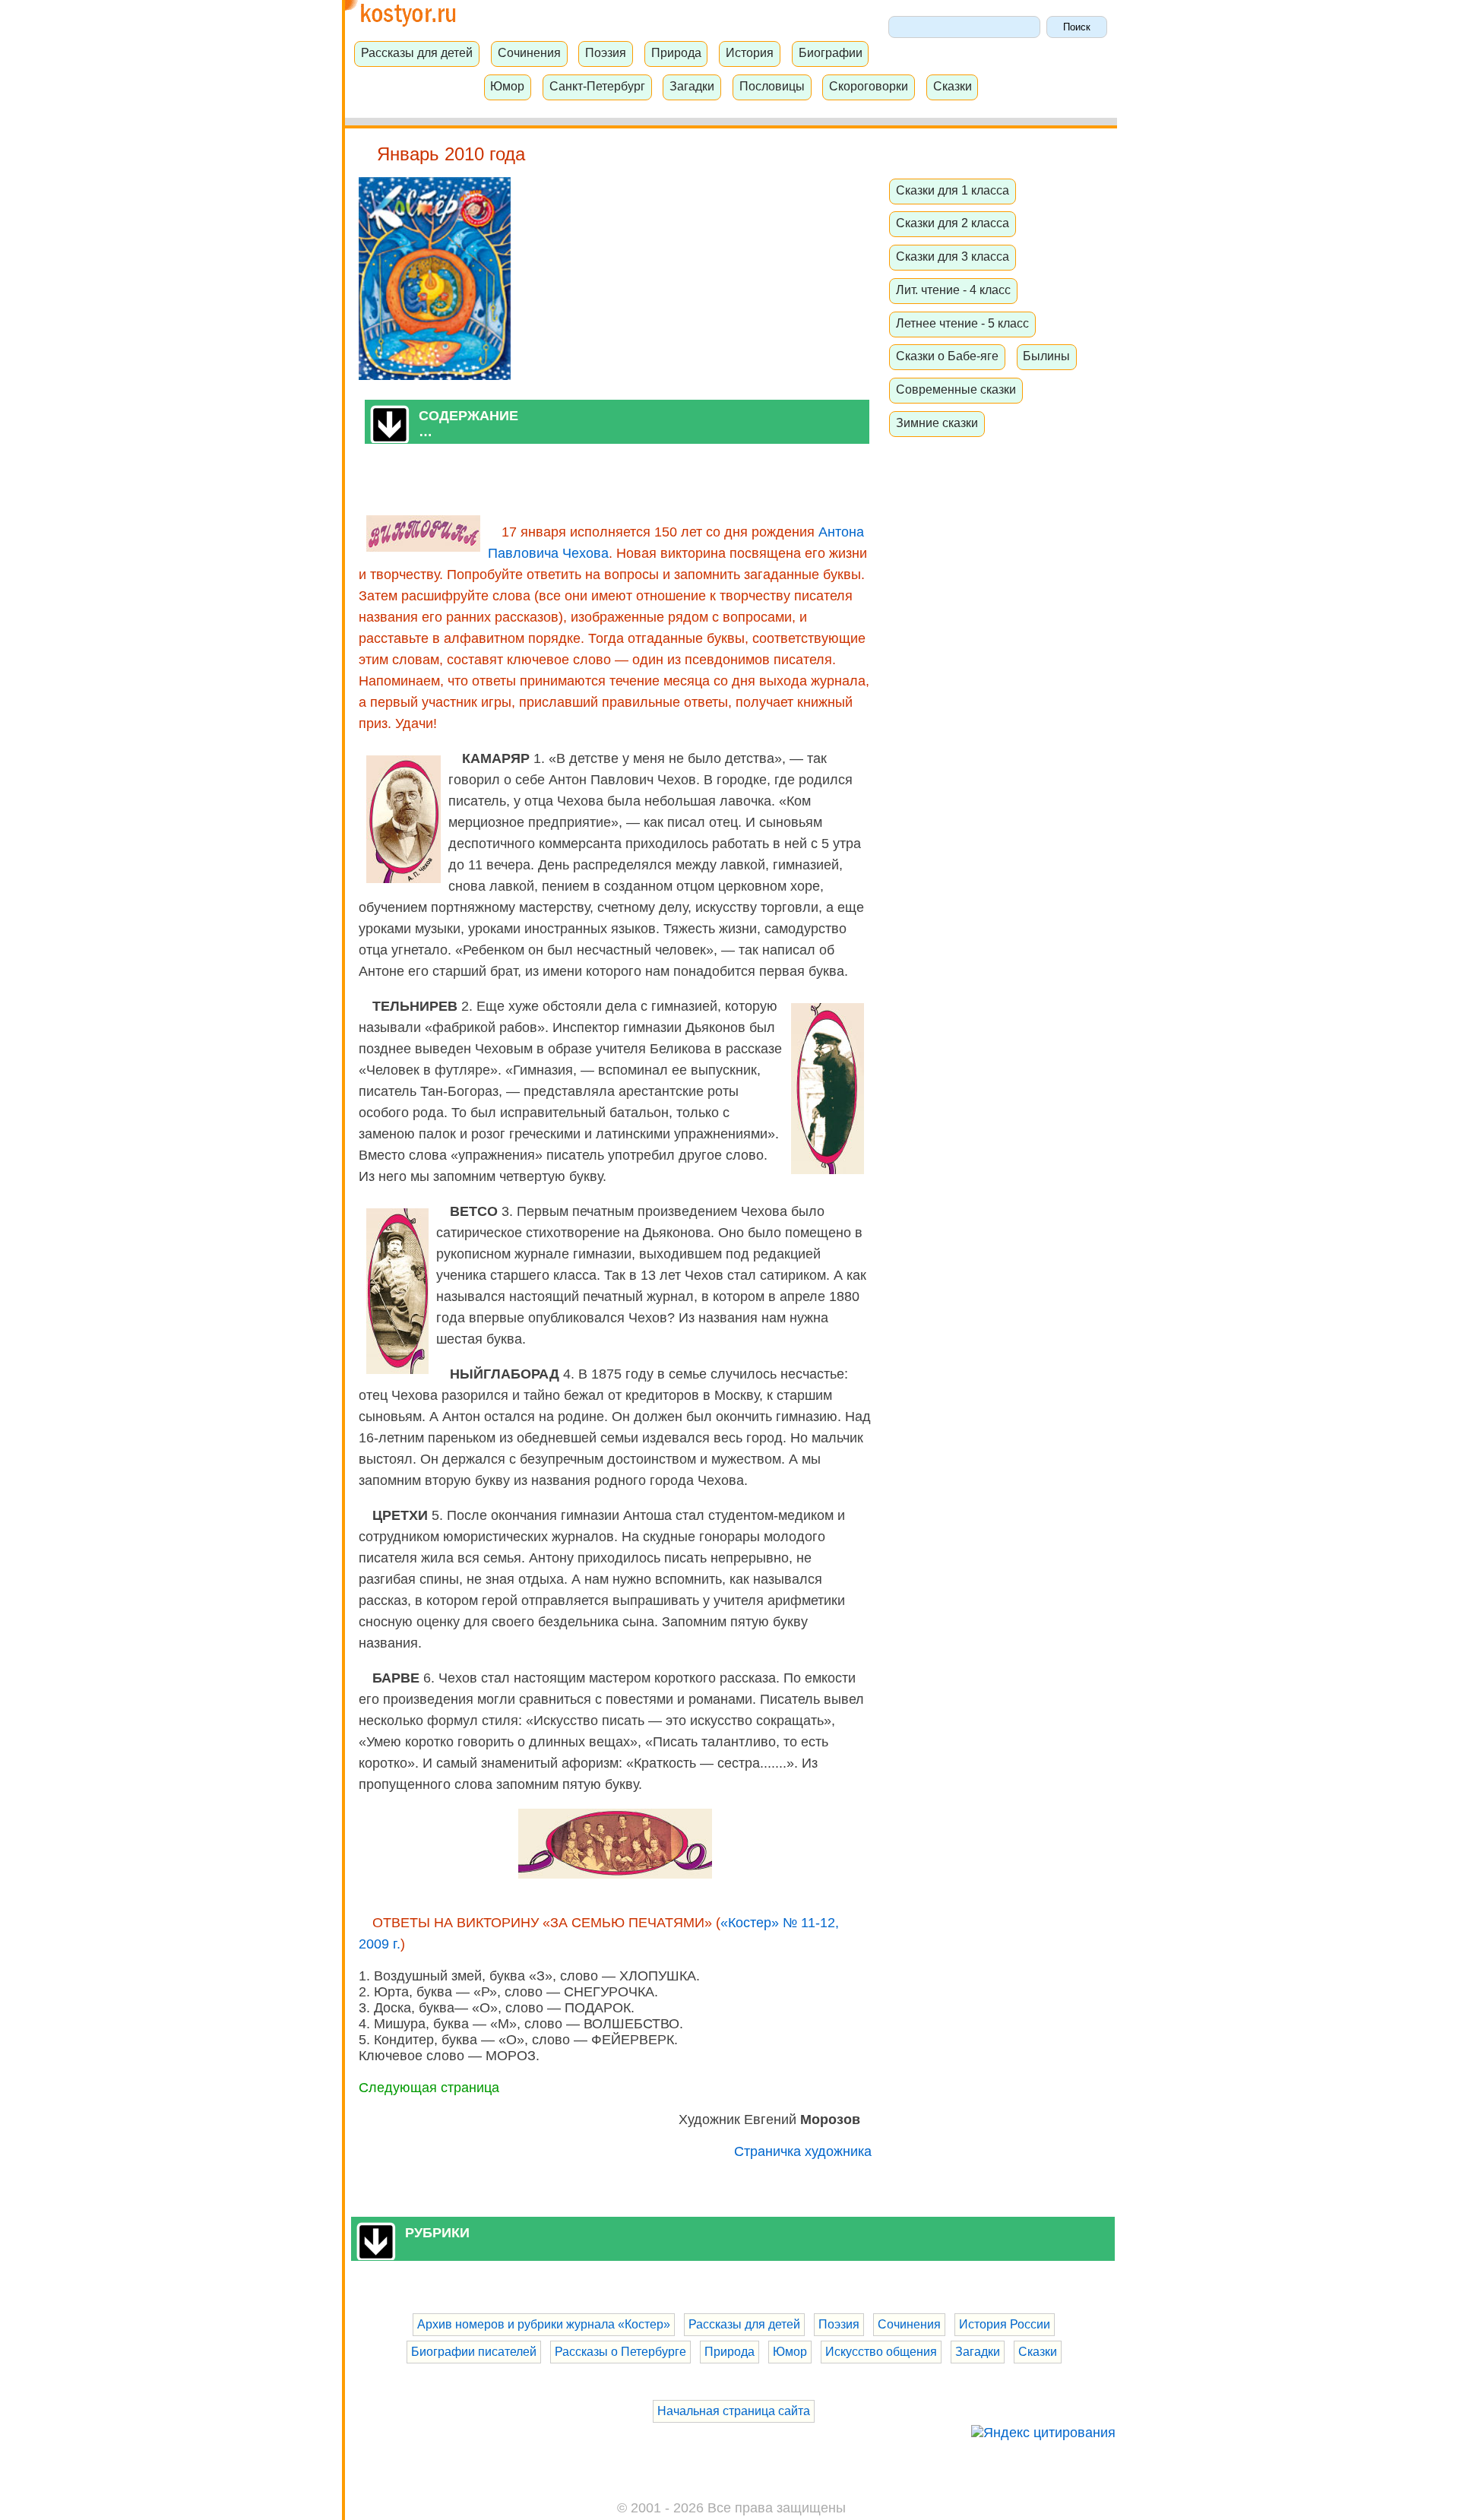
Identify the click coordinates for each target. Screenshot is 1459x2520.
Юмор (507, 86)
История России (1005, 2324)
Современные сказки (956, 389)
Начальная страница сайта (734, 2411)
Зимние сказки (937, 423)
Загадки (692, 86)
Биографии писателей (474, 2352)
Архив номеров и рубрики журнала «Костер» (544, 2324)
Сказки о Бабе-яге (947, 356)
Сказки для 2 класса (953, 223)
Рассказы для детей (417, 52)
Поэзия (606, 52)
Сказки (953, 86)
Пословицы (772, 86)
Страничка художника (803, 2151)
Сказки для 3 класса (953, 256)
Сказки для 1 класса (953, 190)
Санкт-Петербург (597, 86)
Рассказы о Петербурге (620, 2352)
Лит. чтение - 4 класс (953, 290)
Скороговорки (869, 86)
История (750, 52)
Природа (676, 52)
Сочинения (529, 52)
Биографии (831, 52)
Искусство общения (881, 2352)
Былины (1046, 356)
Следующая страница (429, 2088)
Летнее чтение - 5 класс (962, 323)
